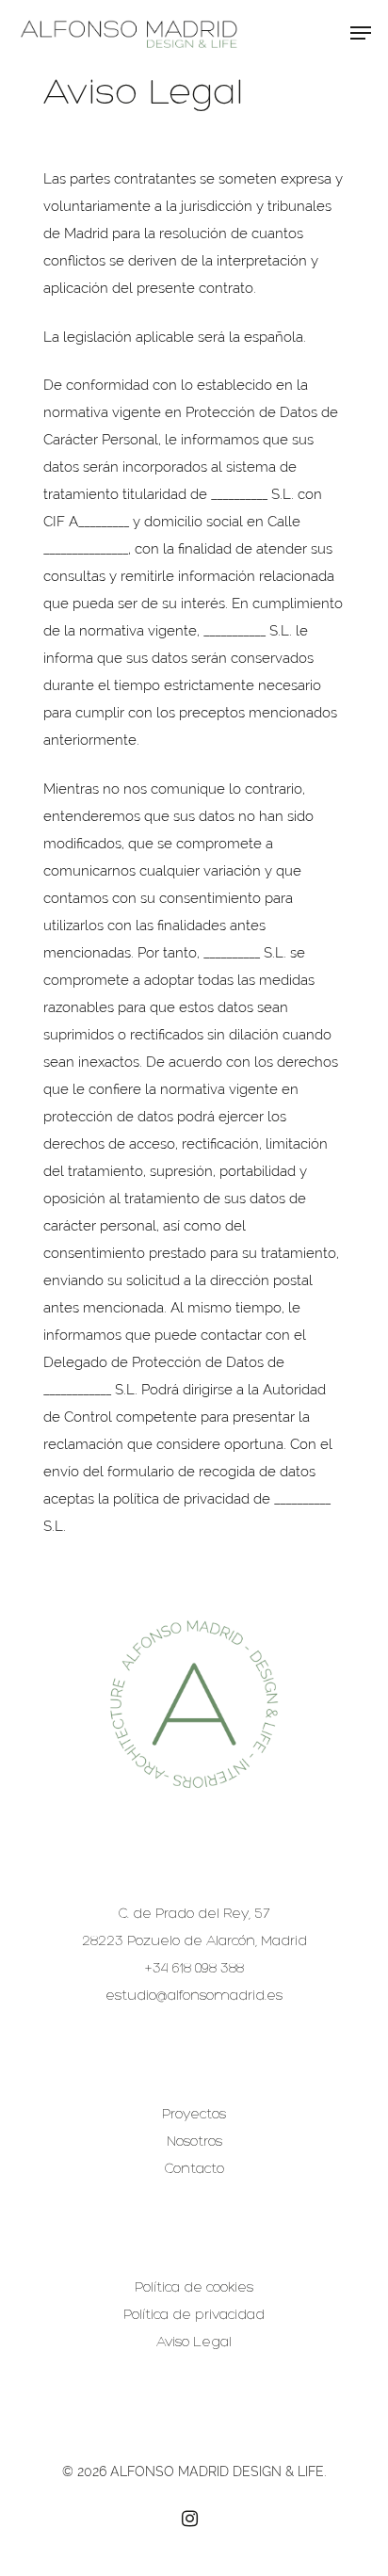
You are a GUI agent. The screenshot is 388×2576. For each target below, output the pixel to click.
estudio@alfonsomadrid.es (194, 1996)
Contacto (194, 2170)
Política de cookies (194, 2288)
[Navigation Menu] (361, 33)
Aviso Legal (194, 2343)
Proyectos (194, 2115)
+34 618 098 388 (194, 1969)
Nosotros (194, 2142)
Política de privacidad (194, 2316)
